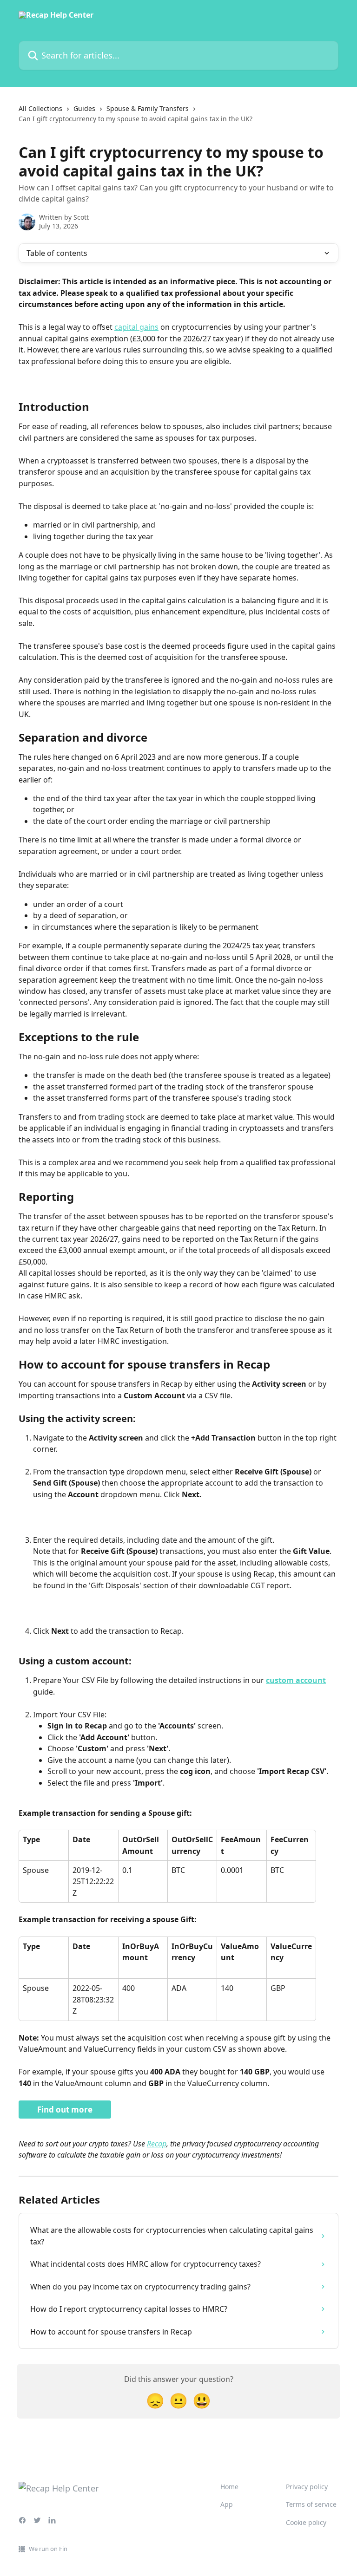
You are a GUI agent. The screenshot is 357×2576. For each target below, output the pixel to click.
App (227, 2504)
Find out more (65, 2110)
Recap (157, 2144)
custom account (296, 1680)
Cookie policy (306, 2522)
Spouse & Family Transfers (148, 108)
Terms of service (311, 2504)
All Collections (40, 108)
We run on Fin (48, 2549)
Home (229, 2487)
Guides (84, 108)
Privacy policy (307, 2487)
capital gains (136, 327)
